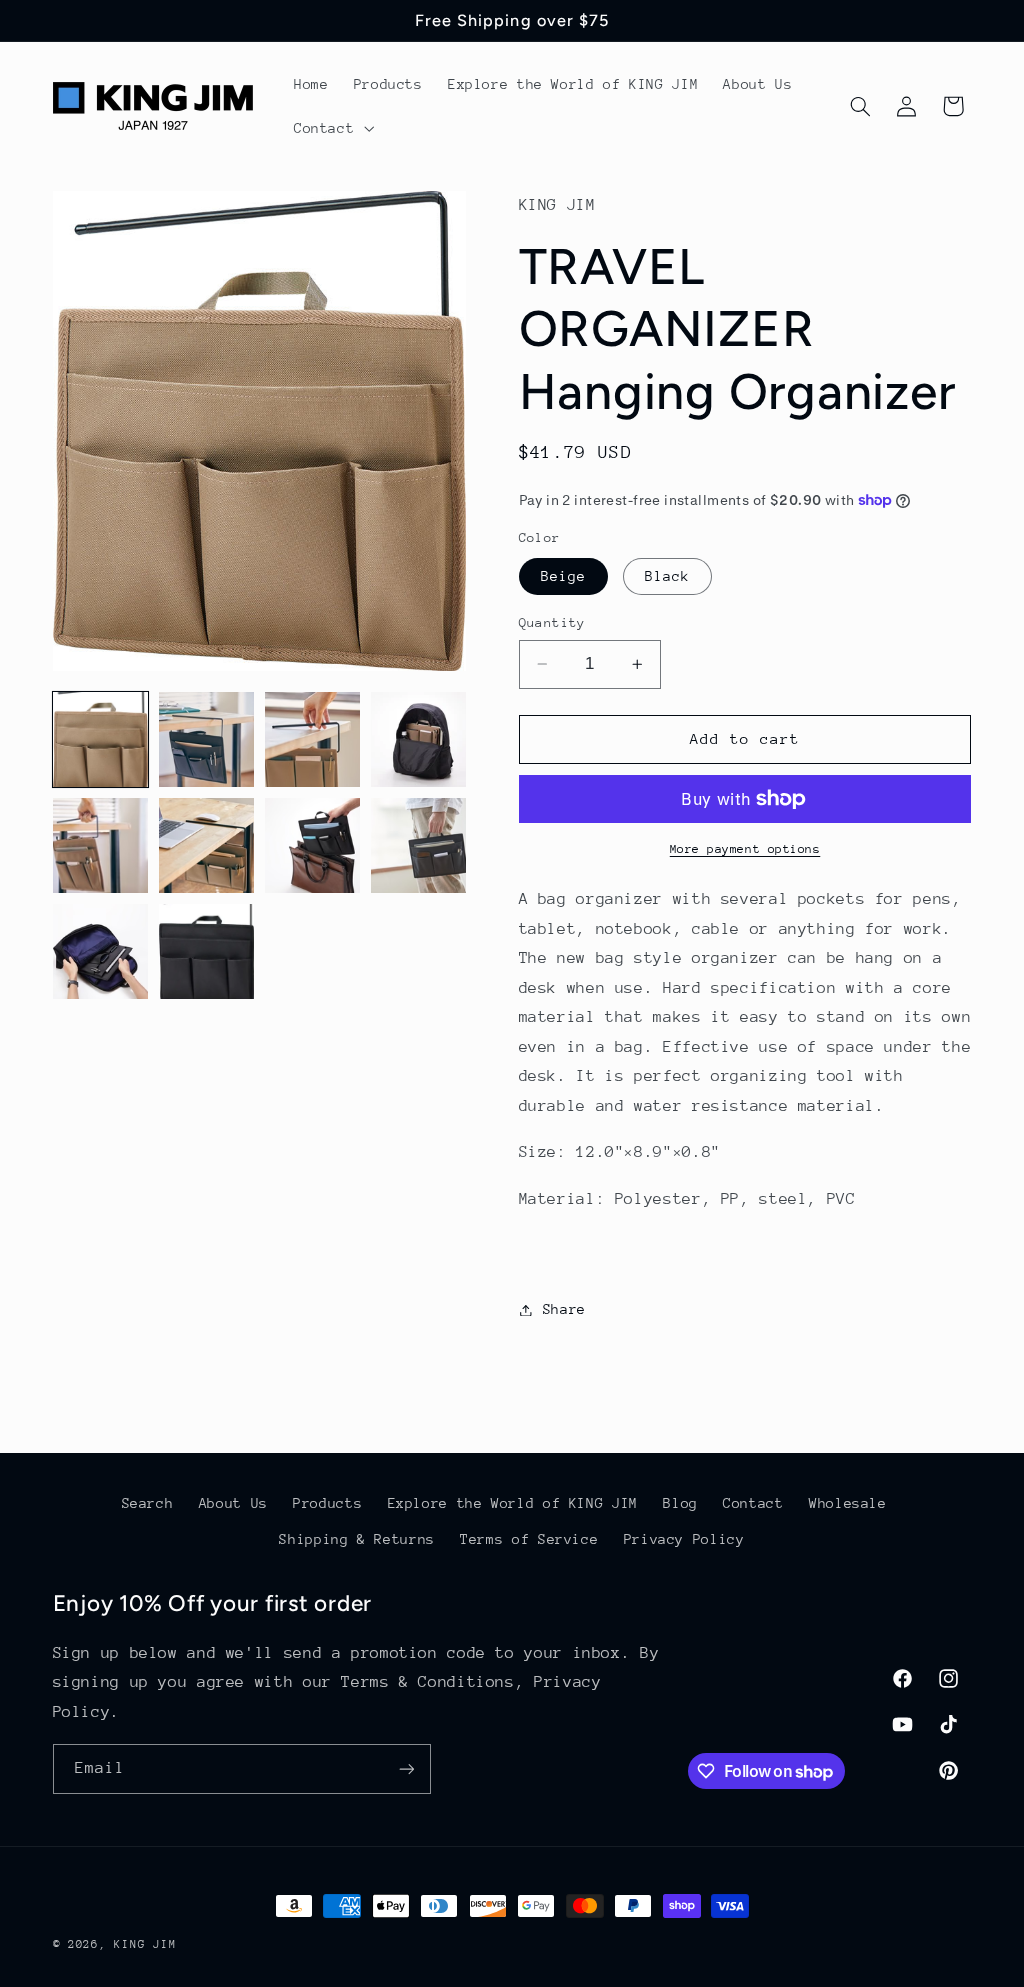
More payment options (745, 849)
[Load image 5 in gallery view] (101, 846)
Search (148, 1503)
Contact (753, 1503)
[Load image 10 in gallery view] (207, 952)
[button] (331, 128)
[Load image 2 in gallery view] (207, 740)
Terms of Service (529, 1539)
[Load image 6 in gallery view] (207, 846)
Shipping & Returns (356, 1539)
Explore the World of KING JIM (513, 1503)
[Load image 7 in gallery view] (313, 846)
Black (667, 576)
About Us (233, 1503)
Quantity (552, 622)
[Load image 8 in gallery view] (419, 846)
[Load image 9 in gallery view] (101, 952)
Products (327, 1503)
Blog (680, 1503)
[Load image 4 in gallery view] (419, 740)
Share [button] (564, 1309)
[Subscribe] (406, 1768)
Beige (563, 576)
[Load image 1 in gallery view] (101, 740)
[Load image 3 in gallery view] (313, 740)
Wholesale (848, 1503)
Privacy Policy (684, 1539)
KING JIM (145, 1944)
